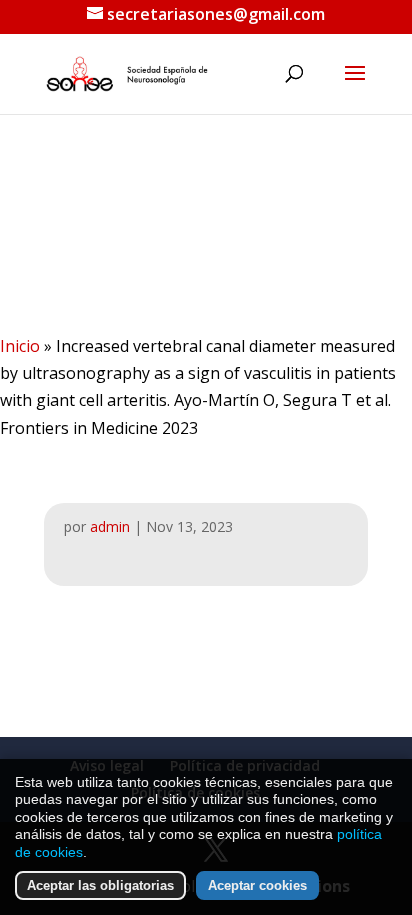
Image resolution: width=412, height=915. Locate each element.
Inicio (20, 346)
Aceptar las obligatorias (100, 885)
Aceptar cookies (257, 885)
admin (110, 526)
